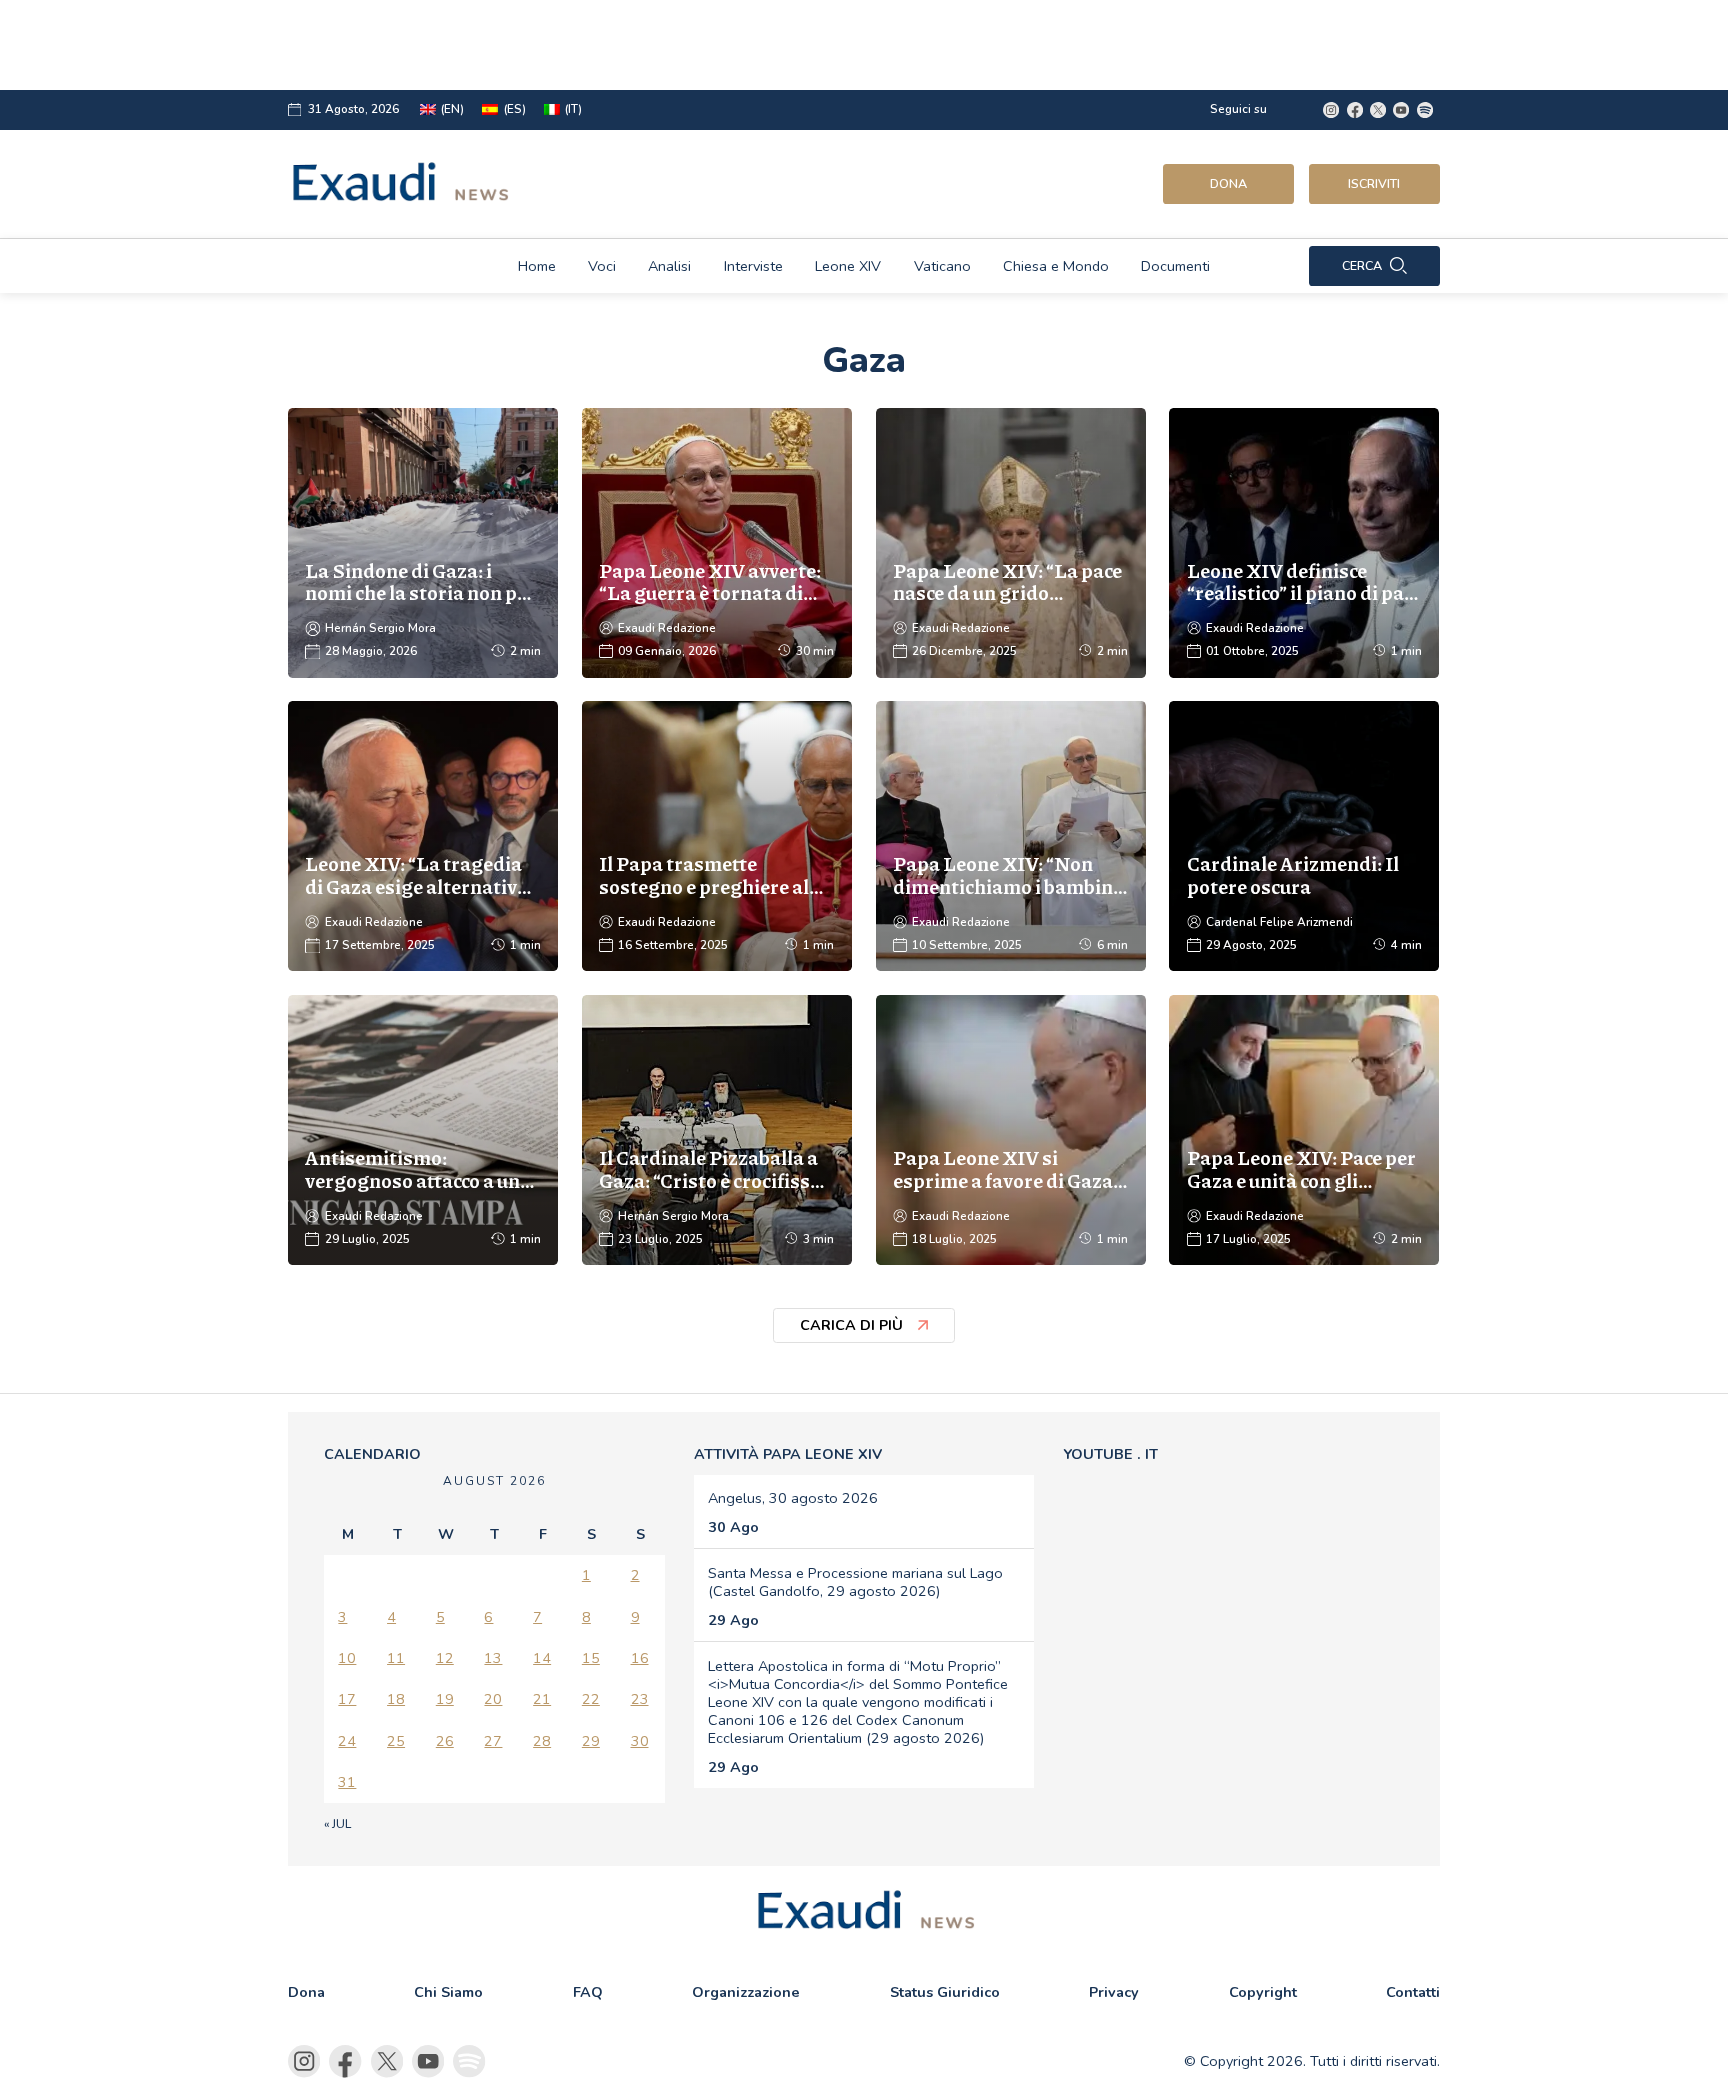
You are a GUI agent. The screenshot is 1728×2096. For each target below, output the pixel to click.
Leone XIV (848, 266)
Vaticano (942, 266)
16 (640, 1658)
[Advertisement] (794, 45)
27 (493, 1741)
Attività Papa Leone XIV (788, 1454)
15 (591, 1658)
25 (396, 1741)
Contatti (1413, 1992)
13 (493, 1658)
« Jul (337, 1824)
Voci (602, 266)
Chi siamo (448, 1992)
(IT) (573, 109)
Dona (1228, 183)
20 (493, 1699)
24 (347, 1741)
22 (591, 1699)
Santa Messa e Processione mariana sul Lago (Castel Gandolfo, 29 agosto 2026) (855, 1582)
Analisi (669, 266)
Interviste (753, 266)
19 (445, 1699)
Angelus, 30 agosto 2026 (793, 1498)
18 (396, 1699)
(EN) (452, 109)
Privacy (1114, 1992)
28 (542, 1741)
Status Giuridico (945, 1992)
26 (445, 1741)
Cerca (1362, 265)
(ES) (515, 109)
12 (445, 1658)
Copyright (1263, 1992)
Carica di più (851, 1325)
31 (347, 1782)
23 (640, 1699)
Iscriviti (1374, 183)
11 (396, 1658)
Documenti (1175, 266)
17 (347, 1699)
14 (542, 1658)
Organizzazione (746, 1992)
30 (640, 1741)
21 (542, 1699)
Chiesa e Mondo (1056, 266)
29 (591, 1741)
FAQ (588, 1992)
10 (347, 1658)
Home (537, 266)
